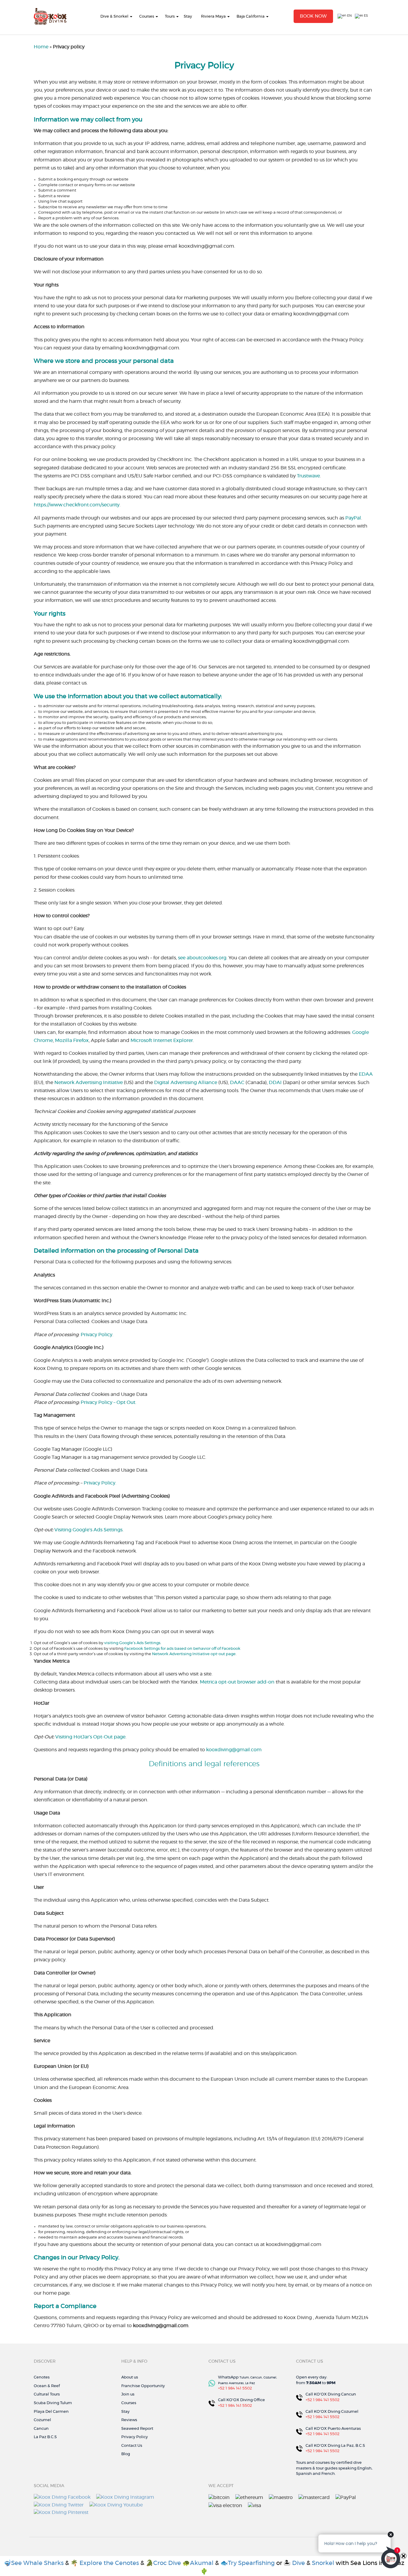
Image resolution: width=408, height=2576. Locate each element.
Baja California (251, 17)
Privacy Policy (96, 1335)
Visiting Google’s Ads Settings (88, 1530)
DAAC (237, 1083)
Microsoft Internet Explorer (162, 1040)
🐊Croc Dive (163, 2563)
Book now (313, 16)
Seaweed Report (137, 2429)
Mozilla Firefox (72, 1040)
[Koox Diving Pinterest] (61, 2512)
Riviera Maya (213, 17)
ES (365, 16)
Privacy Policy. (100, 1483)
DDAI (275, 1083)
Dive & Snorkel (114, 17)
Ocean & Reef (47, 2386)
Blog (126, 2454)
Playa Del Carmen (51, 2412)
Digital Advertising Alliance (186, 1083)
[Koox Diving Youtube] (116, 2504)
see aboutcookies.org (202, 958)
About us (130, 2377)
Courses (147, 17)
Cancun (41, 2429)
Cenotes (42, 2377)
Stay (188, 17)
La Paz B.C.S (45, 2437)
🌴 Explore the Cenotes (105, 2563)
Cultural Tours (47, 2394)
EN (349, 16)
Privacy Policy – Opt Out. (108, 1402)
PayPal (353, 518)
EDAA (366, 1074)
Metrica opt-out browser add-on (237, 1682)
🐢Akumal (199, 2563)
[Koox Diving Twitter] (59, 2504)
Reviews (129, 2420)
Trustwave (308, 476)
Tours (170, 17)
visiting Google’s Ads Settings (132, 1643)
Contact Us (132, 2446)
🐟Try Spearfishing (248, 2563)
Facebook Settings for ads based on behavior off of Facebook (182, 1649)
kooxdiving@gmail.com (234, 1750)
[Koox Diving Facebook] (62, 2497)
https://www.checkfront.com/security (77, 505)
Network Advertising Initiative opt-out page (194, 1654)
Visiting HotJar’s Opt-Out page (90, 1737)
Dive (299, 2563)
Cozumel (42, 2420)
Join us (128, 2394)
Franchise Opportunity (143, 2386)
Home (41, 47)
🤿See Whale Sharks (34, 2563)
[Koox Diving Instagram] (125, 2497)
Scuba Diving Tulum (53, 2403)
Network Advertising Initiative (89, 1083)
